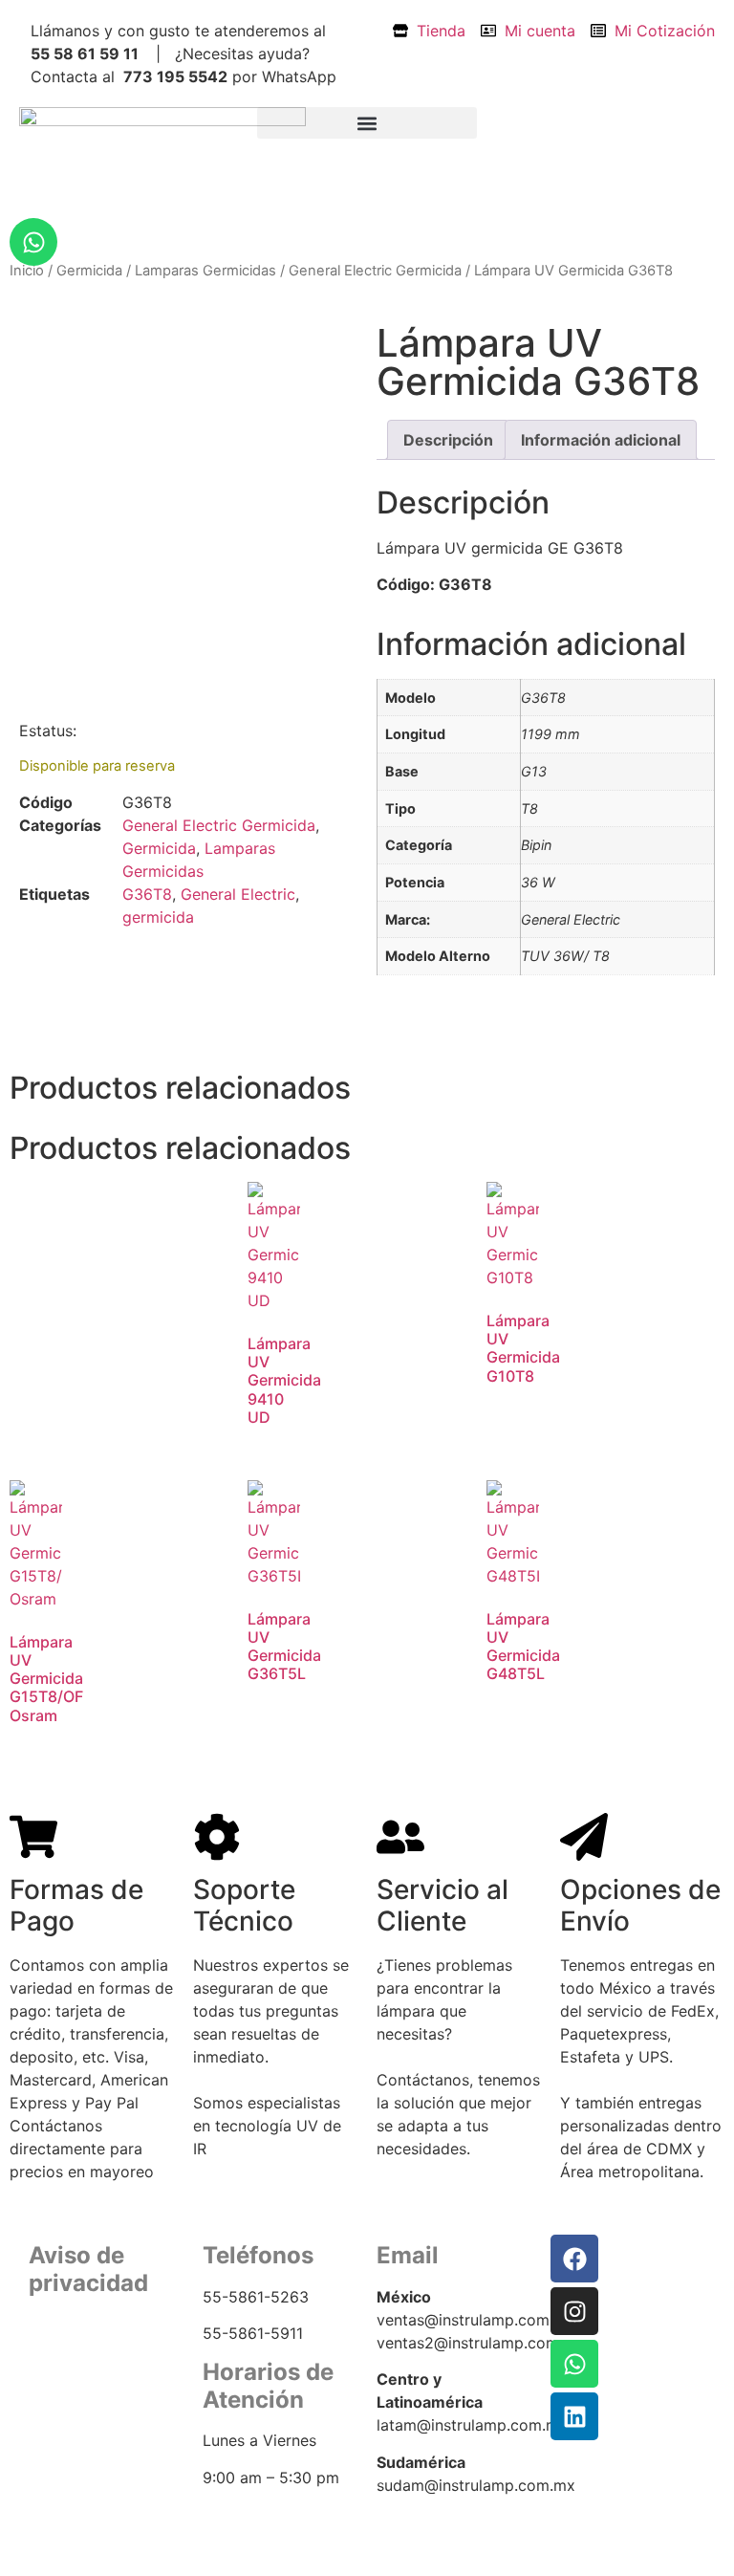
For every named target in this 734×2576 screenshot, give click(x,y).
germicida (158, 917)
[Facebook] (574, 2259)
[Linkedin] (574, 2416)
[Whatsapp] (33, 242)
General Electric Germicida (375, 271)
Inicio (27, 271)
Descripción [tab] (448, 440)
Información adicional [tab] (601, 440)
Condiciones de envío (102, 2390)
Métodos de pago (87, 2414)
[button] (367, 123)
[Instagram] (574, 2311)
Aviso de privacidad (94, 2367)
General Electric (238, 894)
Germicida (89, 271)
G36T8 (147, 894)
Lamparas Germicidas (205, 271)
